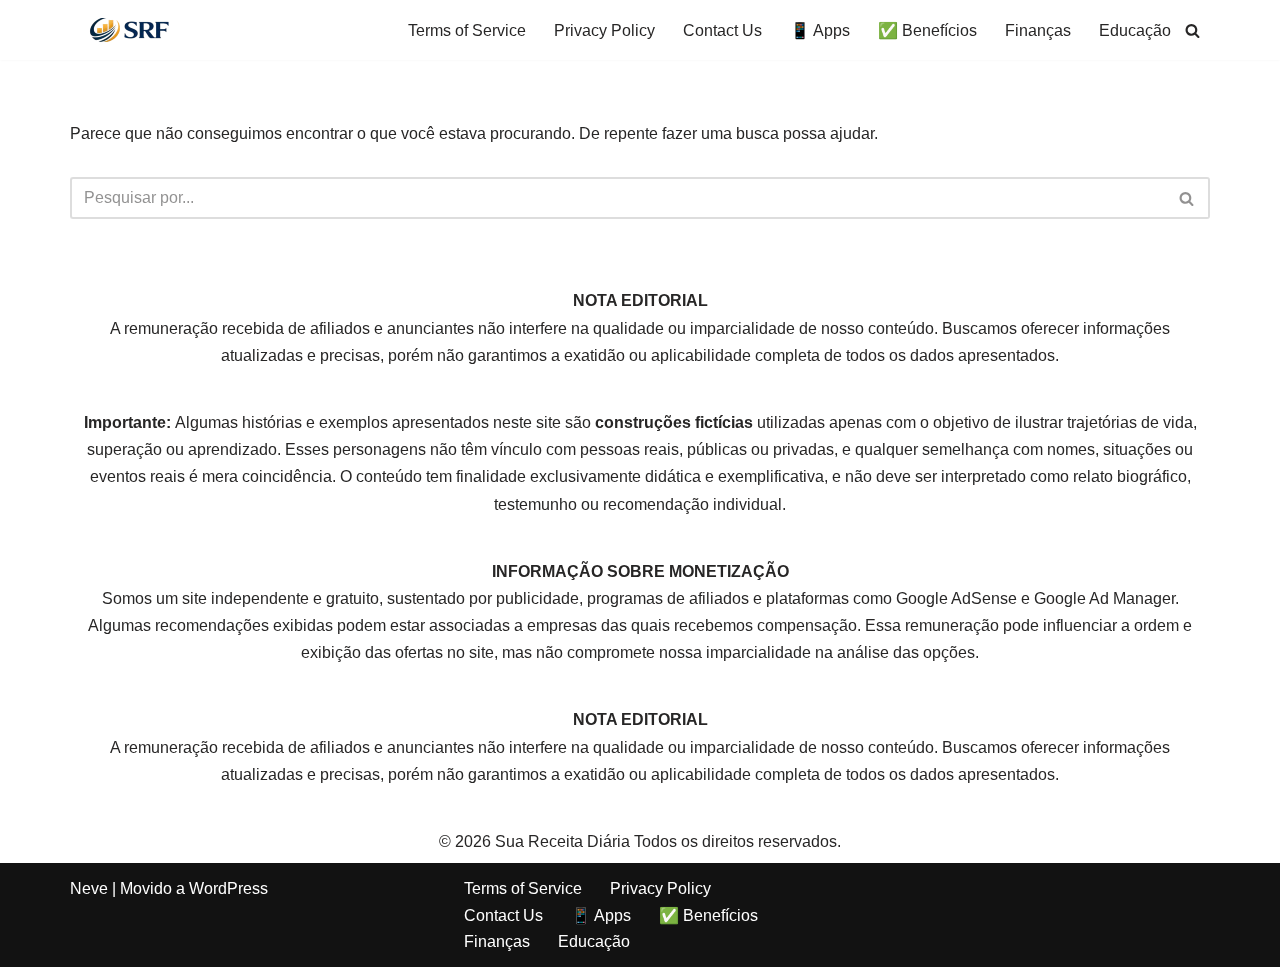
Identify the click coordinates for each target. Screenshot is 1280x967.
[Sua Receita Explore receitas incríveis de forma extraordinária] (130, 30)
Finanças (1038, 30)
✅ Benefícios (927, 30)
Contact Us (722, 30)
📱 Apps (820, 30)
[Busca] (1192, 30)
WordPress (228, 888)
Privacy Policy (604, 30)
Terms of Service (467, 30)
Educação (1135, 30)
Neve (89, 888)
